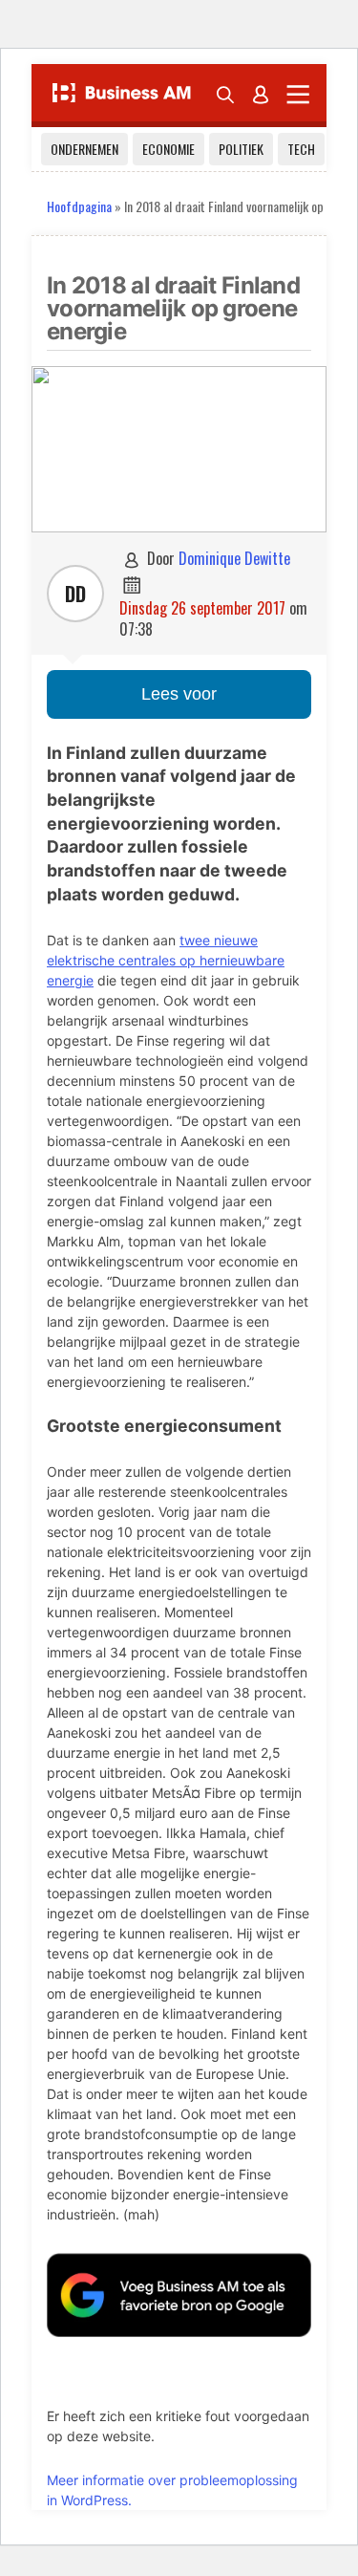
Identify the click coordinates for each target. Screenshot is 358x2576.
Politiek (241, 149)
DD (75, 594)
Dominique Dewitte (234, 558)
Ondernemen (84, 149)
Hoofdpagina (79, 206)
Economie (168, 149)
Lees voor (179, 694)
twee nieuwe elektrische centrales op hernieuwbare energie (166, 960)
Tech (301, 149)
